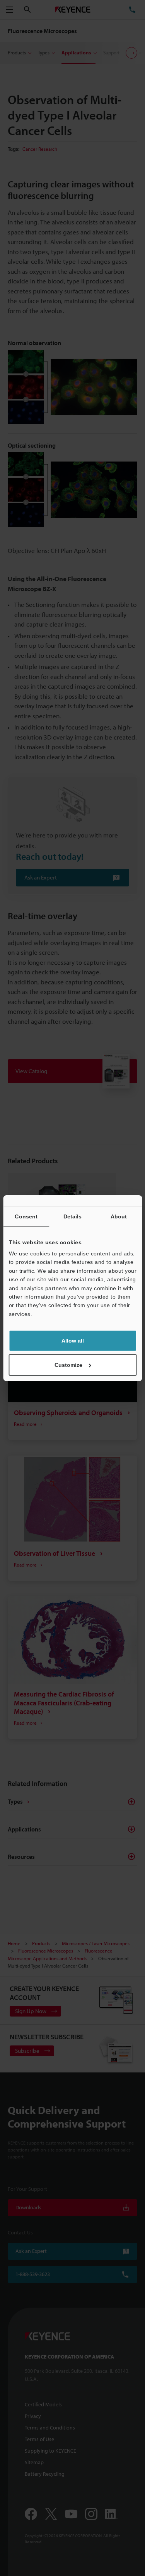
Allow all (73, 1341)
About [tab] (119, 1216)
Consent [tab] (26, 1216)
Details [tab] (73, 1216)
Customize (68, 1365)
